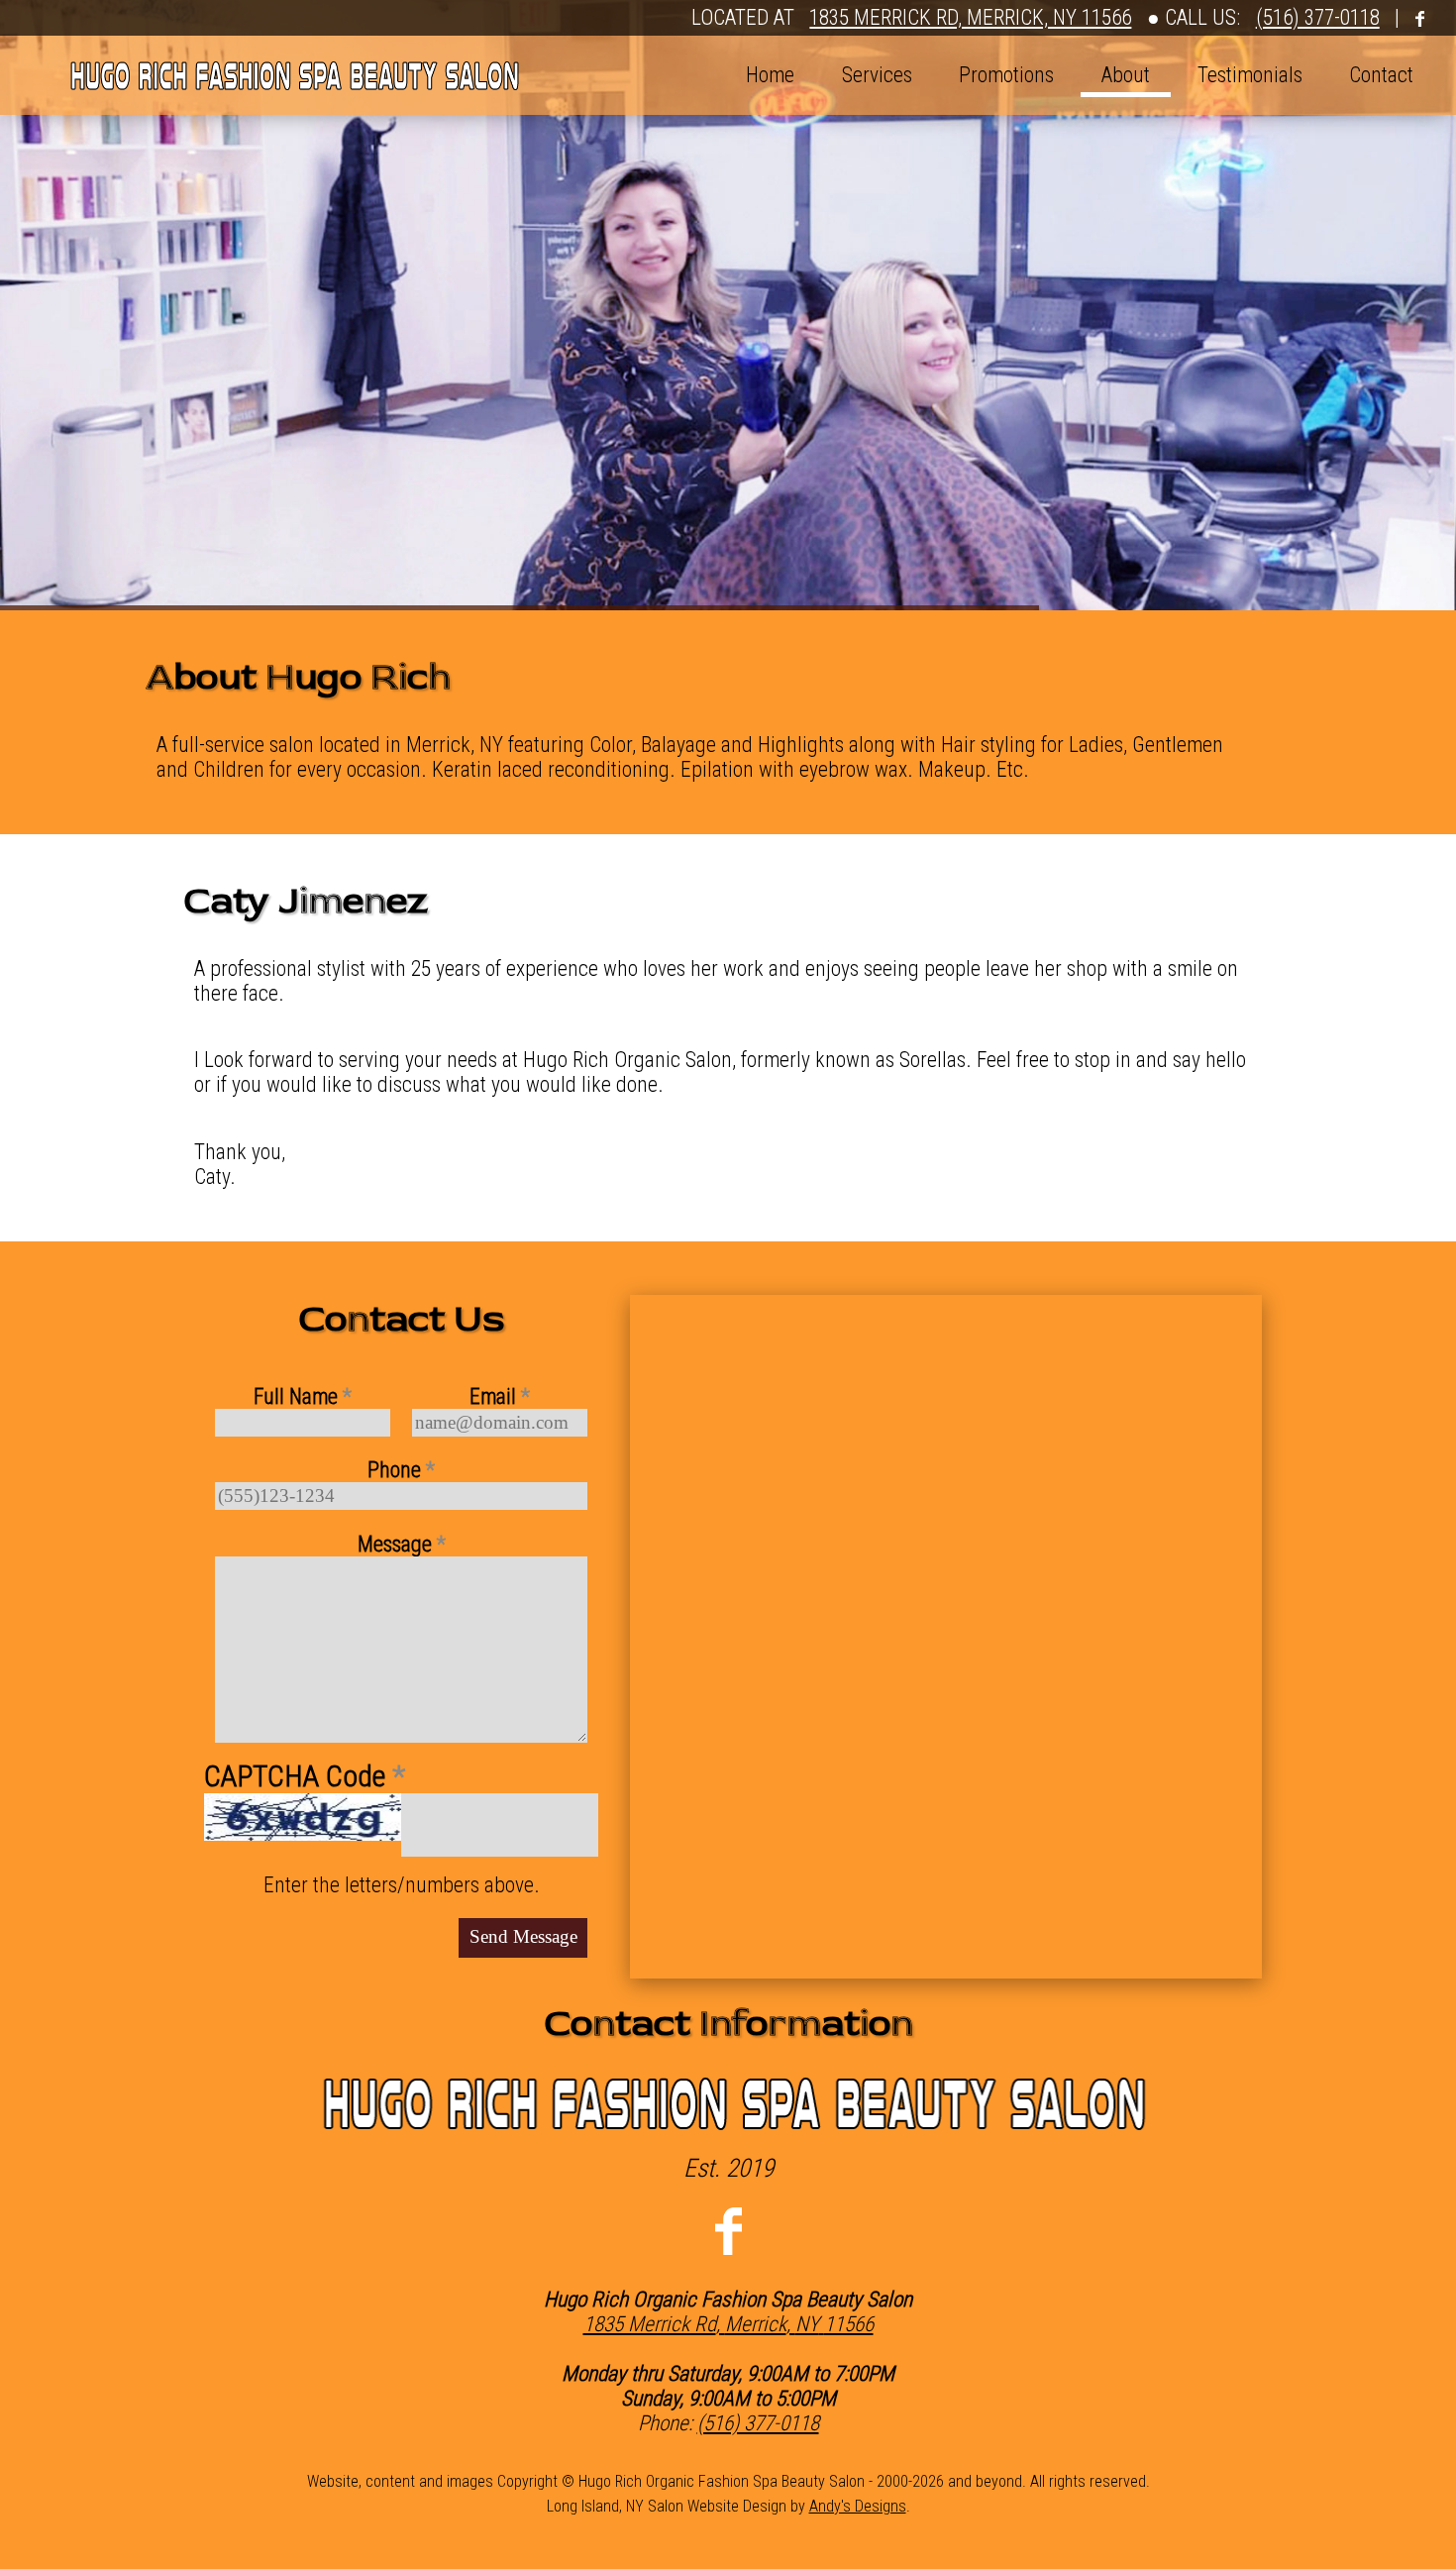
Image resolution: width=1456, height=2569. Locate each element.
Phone (401, 1470)
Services (877, 75)
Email (500, 1396)
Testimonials (1250, 75)
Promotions (1006, 75)
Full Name (303, 1396)
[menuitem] (771, 75)
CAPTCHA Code (305, 1776)
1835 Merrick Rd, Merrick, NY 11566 (970, 17)
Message (402, 1544)
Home (770, 75)
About (1126, 75)
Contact (1381, 75)
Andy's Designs (858, 2506)
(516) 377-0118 (1318, 17)
